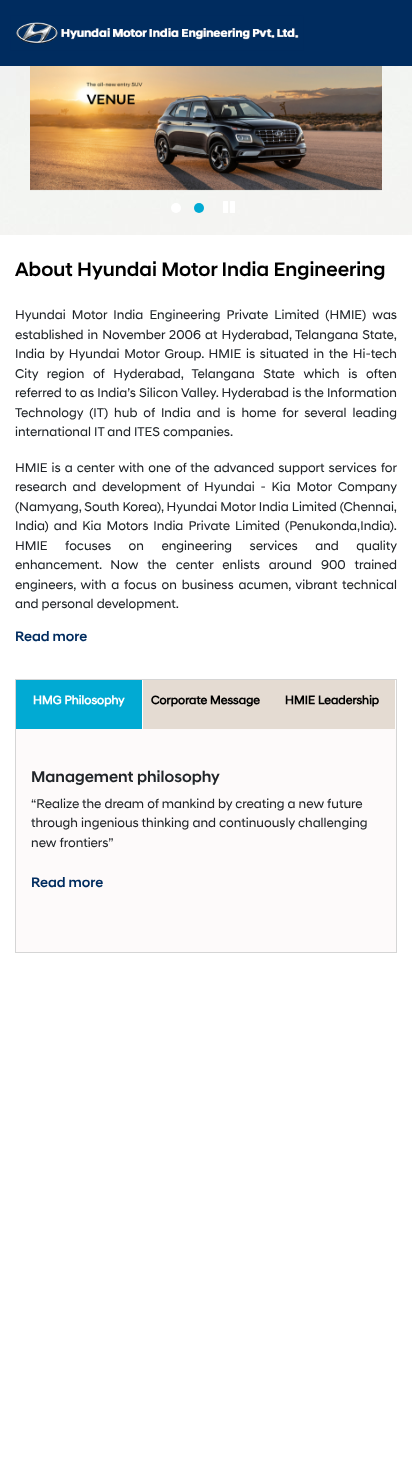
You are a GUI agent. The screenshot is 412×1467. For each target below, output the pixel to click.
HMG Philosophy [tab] (78, 700)
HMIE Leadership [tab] (332, 700)
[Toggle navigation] (385, 33)
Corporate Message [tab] (205, 700)
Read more (51, 638)
